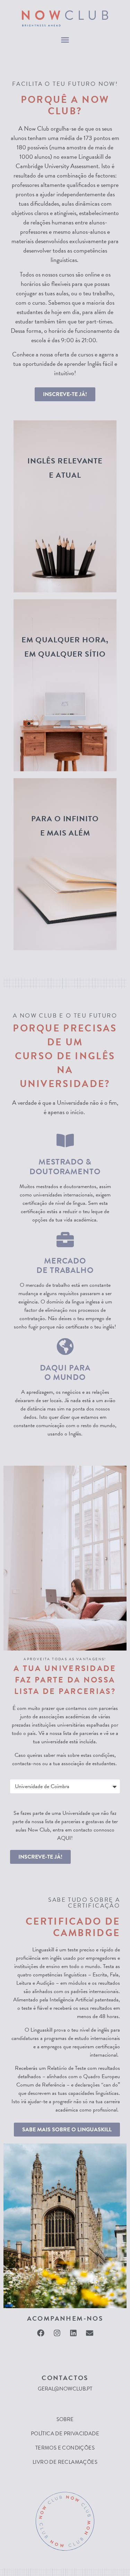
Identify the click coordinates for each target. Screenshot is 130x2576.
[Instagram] (57, 2333)
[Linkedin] (73, 2333)
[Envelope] (89, 2333)
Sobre (65, 2419)
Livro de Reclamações (65, 2462)
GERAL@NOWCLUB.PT (65, 2389)
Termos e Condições (65, 2448)
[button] (65, 40)
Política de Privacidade (65, 2434)
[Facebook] (41, 2333)
